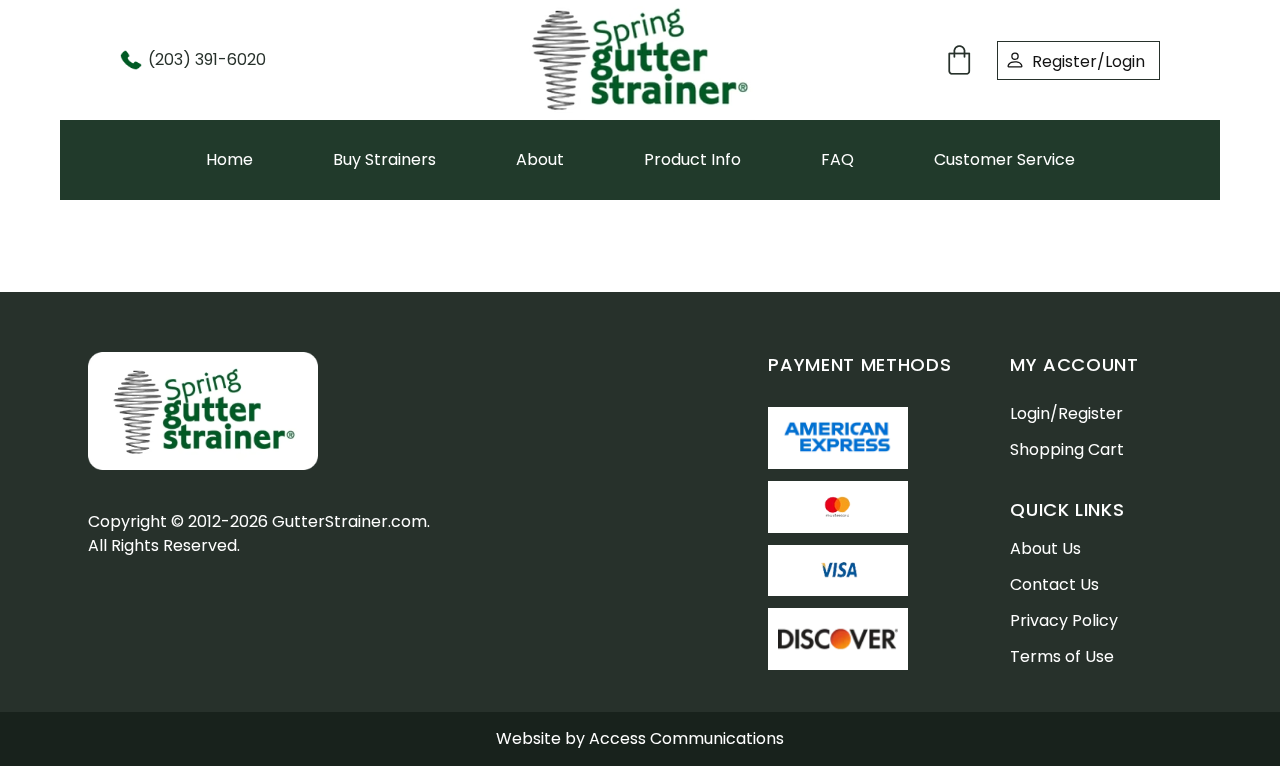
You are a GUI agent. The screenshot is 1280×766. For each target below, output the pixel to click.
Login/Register (1066, 413)
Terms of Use (1062, 656)
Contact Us (1054, 584)
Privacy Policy (1064, 620)
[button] (963, 60)
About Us (1045, 548)
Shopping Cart (1067, 449)
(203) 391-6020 (207, 59)
